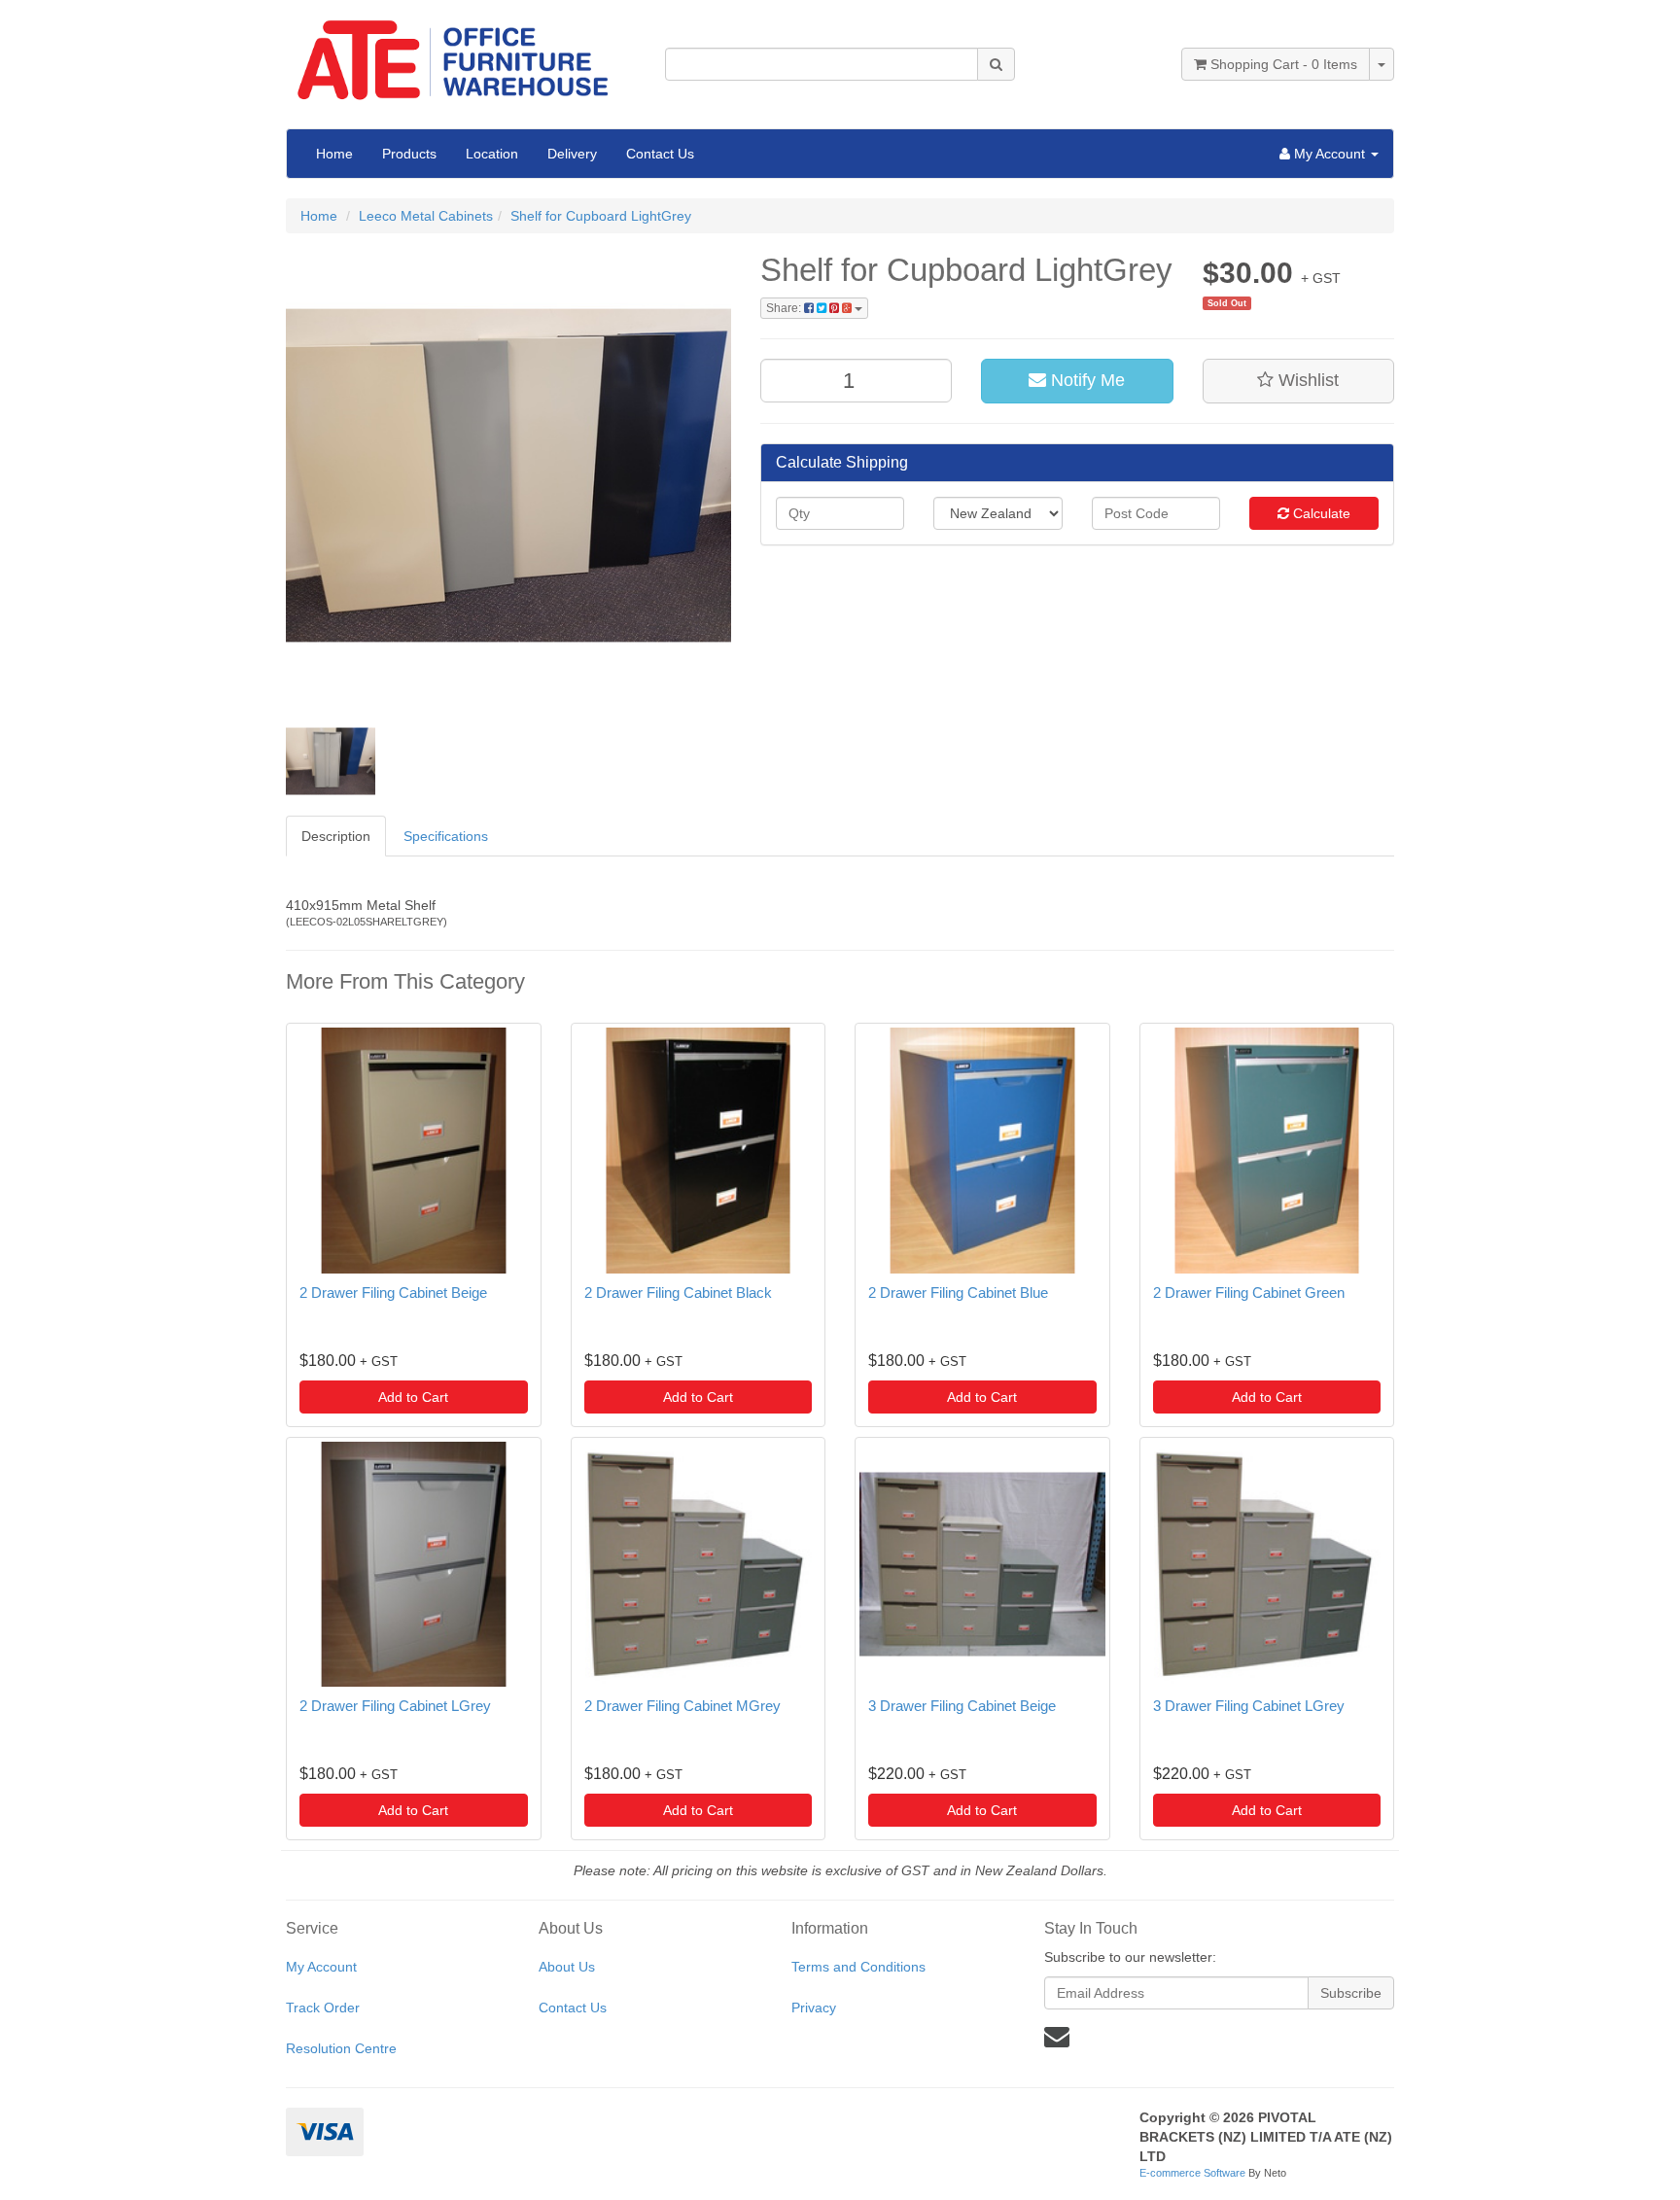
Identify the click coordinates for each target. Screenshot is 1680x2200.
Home (334, 154)
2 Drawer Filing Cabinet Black (678, 1292)
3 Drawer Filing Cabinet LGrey (1249, 1706)
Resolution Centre (341, 2048)
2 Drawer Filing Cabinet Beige (393, 1292)
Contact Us (660, 154)
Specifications (446, 836)
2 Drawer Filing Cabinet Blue (958, 1292)
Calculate (1320, 513)
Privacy (814, 2008)
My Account (321, 1967)
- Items (1284, 64)
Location (492, 154)
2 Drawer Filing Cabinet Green (1249, 1292)
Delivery (572, 154)
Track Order (323, 2008)
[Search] (996, 64)
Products (409, 154)
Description (336, 836)
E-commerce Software (1192, 2173)
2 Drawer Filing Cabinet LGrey (395, 1706)
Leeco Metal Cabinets (426, 216)
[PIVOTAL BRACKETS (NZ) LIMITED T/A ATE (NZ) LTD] (461, 53)
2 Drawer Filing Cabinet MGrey (682, 1706)
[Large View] (331, 761)
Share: (785, 308)
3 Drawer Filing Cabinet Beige (962, 1706)
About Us (567, 1967)
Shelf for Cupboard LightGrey (601, 216)
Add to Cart (413, 1397)
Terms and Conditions (858, 1967)
